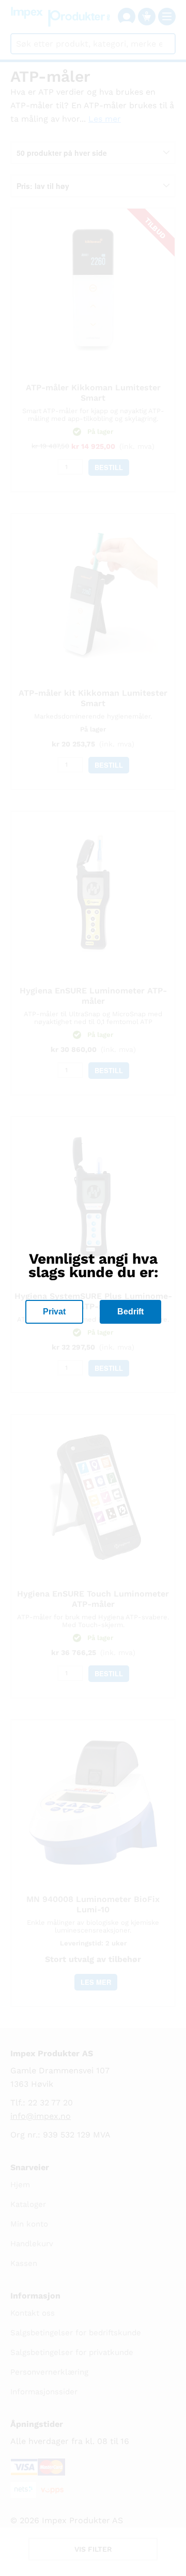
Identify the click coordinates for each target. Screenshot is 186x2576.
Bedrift (130, 1312)
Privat (54, 1312)
